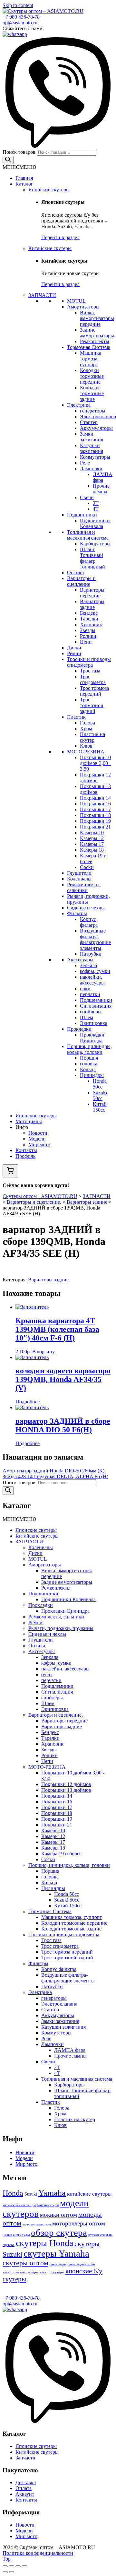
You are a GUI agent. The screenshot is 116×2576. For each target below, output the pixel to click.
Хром (86, 729)
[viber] (58, 146)
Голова (87, 723)
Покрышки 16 (95, 804)
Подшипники (82, 515)
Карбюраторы (95, 544)
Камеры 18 (92, 850)
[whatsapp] (15, 34)
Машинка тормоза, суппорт (91, 359)
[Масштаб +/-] (24, 2566)
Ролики (88, 636)
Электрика (79, 405)
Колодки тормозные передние (92, 376)
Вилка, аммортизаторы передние (97, 318)
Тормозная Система (89, 347)
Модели (37, 1139)
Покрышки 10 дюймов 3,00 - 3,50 (95, 763)
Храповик (91, 624)
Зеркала (88, 965)
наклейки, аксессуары (92, 980)
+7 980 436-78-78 (21, 17)
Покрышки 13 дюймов (95, 789)
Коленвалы (79, 879)
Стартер (89, 422)
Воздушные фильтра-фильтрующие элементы (95, 939)
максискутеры (48, 2205)
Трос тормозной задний (92, 705)
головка (89, 1064)
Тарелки (89, 619)
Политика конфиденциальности (38, 2553)
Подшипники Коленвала (95, 523)
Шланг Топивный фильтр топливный (92, 558)
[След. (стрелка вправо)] (12, 2572)
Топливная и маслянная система (88, 535)
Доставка (26, 2482)
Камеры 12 (92, 838)
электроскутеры (52, 2272)
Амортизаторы (83, 307)
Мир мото (39, 1145)
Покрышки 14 (95, 798)
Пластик (76, 717)
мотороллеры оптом (79, 2223)
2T (96, 503)
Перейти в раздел (60, 237)
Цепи (86, 642)
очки (85, 989)
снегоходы (58, 2264)
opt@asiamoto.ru (20, 23)
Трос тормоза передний (94, 691)
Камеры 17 (92, 844)
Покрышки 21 (95, 827)
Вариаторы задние (92, 604)
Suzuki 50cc (100, 1095)
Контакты (26, 1150)
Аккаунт (25, 2494)
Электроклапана (98, 416)
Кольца (88, 1069)
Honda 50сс (100, 1084)
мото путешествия (37, 2224)
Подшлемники (96, 1000)
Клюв (86, 746)
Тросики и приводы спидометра (89, 662)
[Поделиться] (12, 2566)
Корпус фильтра (89, 922)
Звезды (88, 630)
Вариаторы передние (92, 593)
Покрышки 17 (95, 809)
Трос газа (90, 671)
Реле (85, 463)
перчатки (90, 994)
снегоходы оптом (81, 2264)
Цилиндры (92, 1075)
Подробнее (28, 1402)
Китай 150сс (100, 1107)
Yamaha (52, 2193)
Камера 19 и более (61, 1854)
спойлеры (91, 1012)
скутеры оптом (25, 2263)
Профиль (25, 1156)
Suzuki (31, 2194)
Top (7, 2559)
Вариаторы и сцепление (81, 581)
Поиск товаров (19, 152)
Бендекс (89, 613)
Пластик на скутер (92, 737)
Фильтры (77, 913)
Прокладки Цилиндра (92, 1038)
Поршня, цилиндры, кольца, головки (89, 1049)
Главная (24, 178)
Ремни (74, 653)
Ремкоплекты (95, 341)
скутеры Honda (44, 2243)
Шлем (87, 1017)
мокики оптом (58, 2215)
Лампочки (91, 468)
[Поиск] (8, 160)
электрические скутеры (20, 2272)
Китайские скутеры (50, 248)
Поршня (89, 1058)
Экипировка (94, 1023)
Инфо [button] (22, 1127)
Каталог (24, 184)
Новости (38, 1133)
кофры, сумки (95, 971)
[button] (19, 167)
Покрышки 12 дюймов (95, 778)
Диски (74, 648)
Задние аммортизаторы (97, 333)
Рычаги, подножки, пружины (61, 1628)
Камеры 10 (92, 833)
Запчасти (25, 2458)
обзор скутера (59, 2233)
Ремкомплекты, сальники (84, 887)
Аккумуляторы (96, 428)
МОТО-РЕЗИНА (86, 752)
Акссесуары (80, 960)
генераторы (93, 411)
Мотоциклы (29, 1121)
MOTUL (76, 301)
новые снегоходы (16, 2235)
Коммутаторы (95, 457)
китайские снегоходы (19, 2205)
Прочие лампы (101, 489)
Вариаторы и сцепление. (56, 1715)
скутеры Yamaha (56, 2253)
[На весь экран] (18, 2566)
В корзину (43, 1352)
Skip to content (18, 5)
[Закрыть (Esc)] (5, 2566)
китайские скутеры (89, 2194)
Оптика (75, 572)
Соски (87, 867)
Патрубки (91, 954)
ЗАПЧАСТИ (42, 295)
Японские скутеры (49, 190)
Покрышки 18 (95, 815)
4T (96, 509)
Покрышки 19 (95, 821)
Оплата (24, 2488)
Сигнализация (96, 1006)
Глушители (79, 873)
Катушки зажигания (92, 448)
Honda (13, 2193)
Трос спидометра (93, 679)
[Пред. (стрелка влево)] (5, 2572)
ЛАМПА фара (103, 477)
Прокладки (79, 1029)
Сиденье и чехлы (86, 908)
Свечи (87, 497)
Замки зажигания (92, 437)
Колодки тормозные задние (92, 393)
